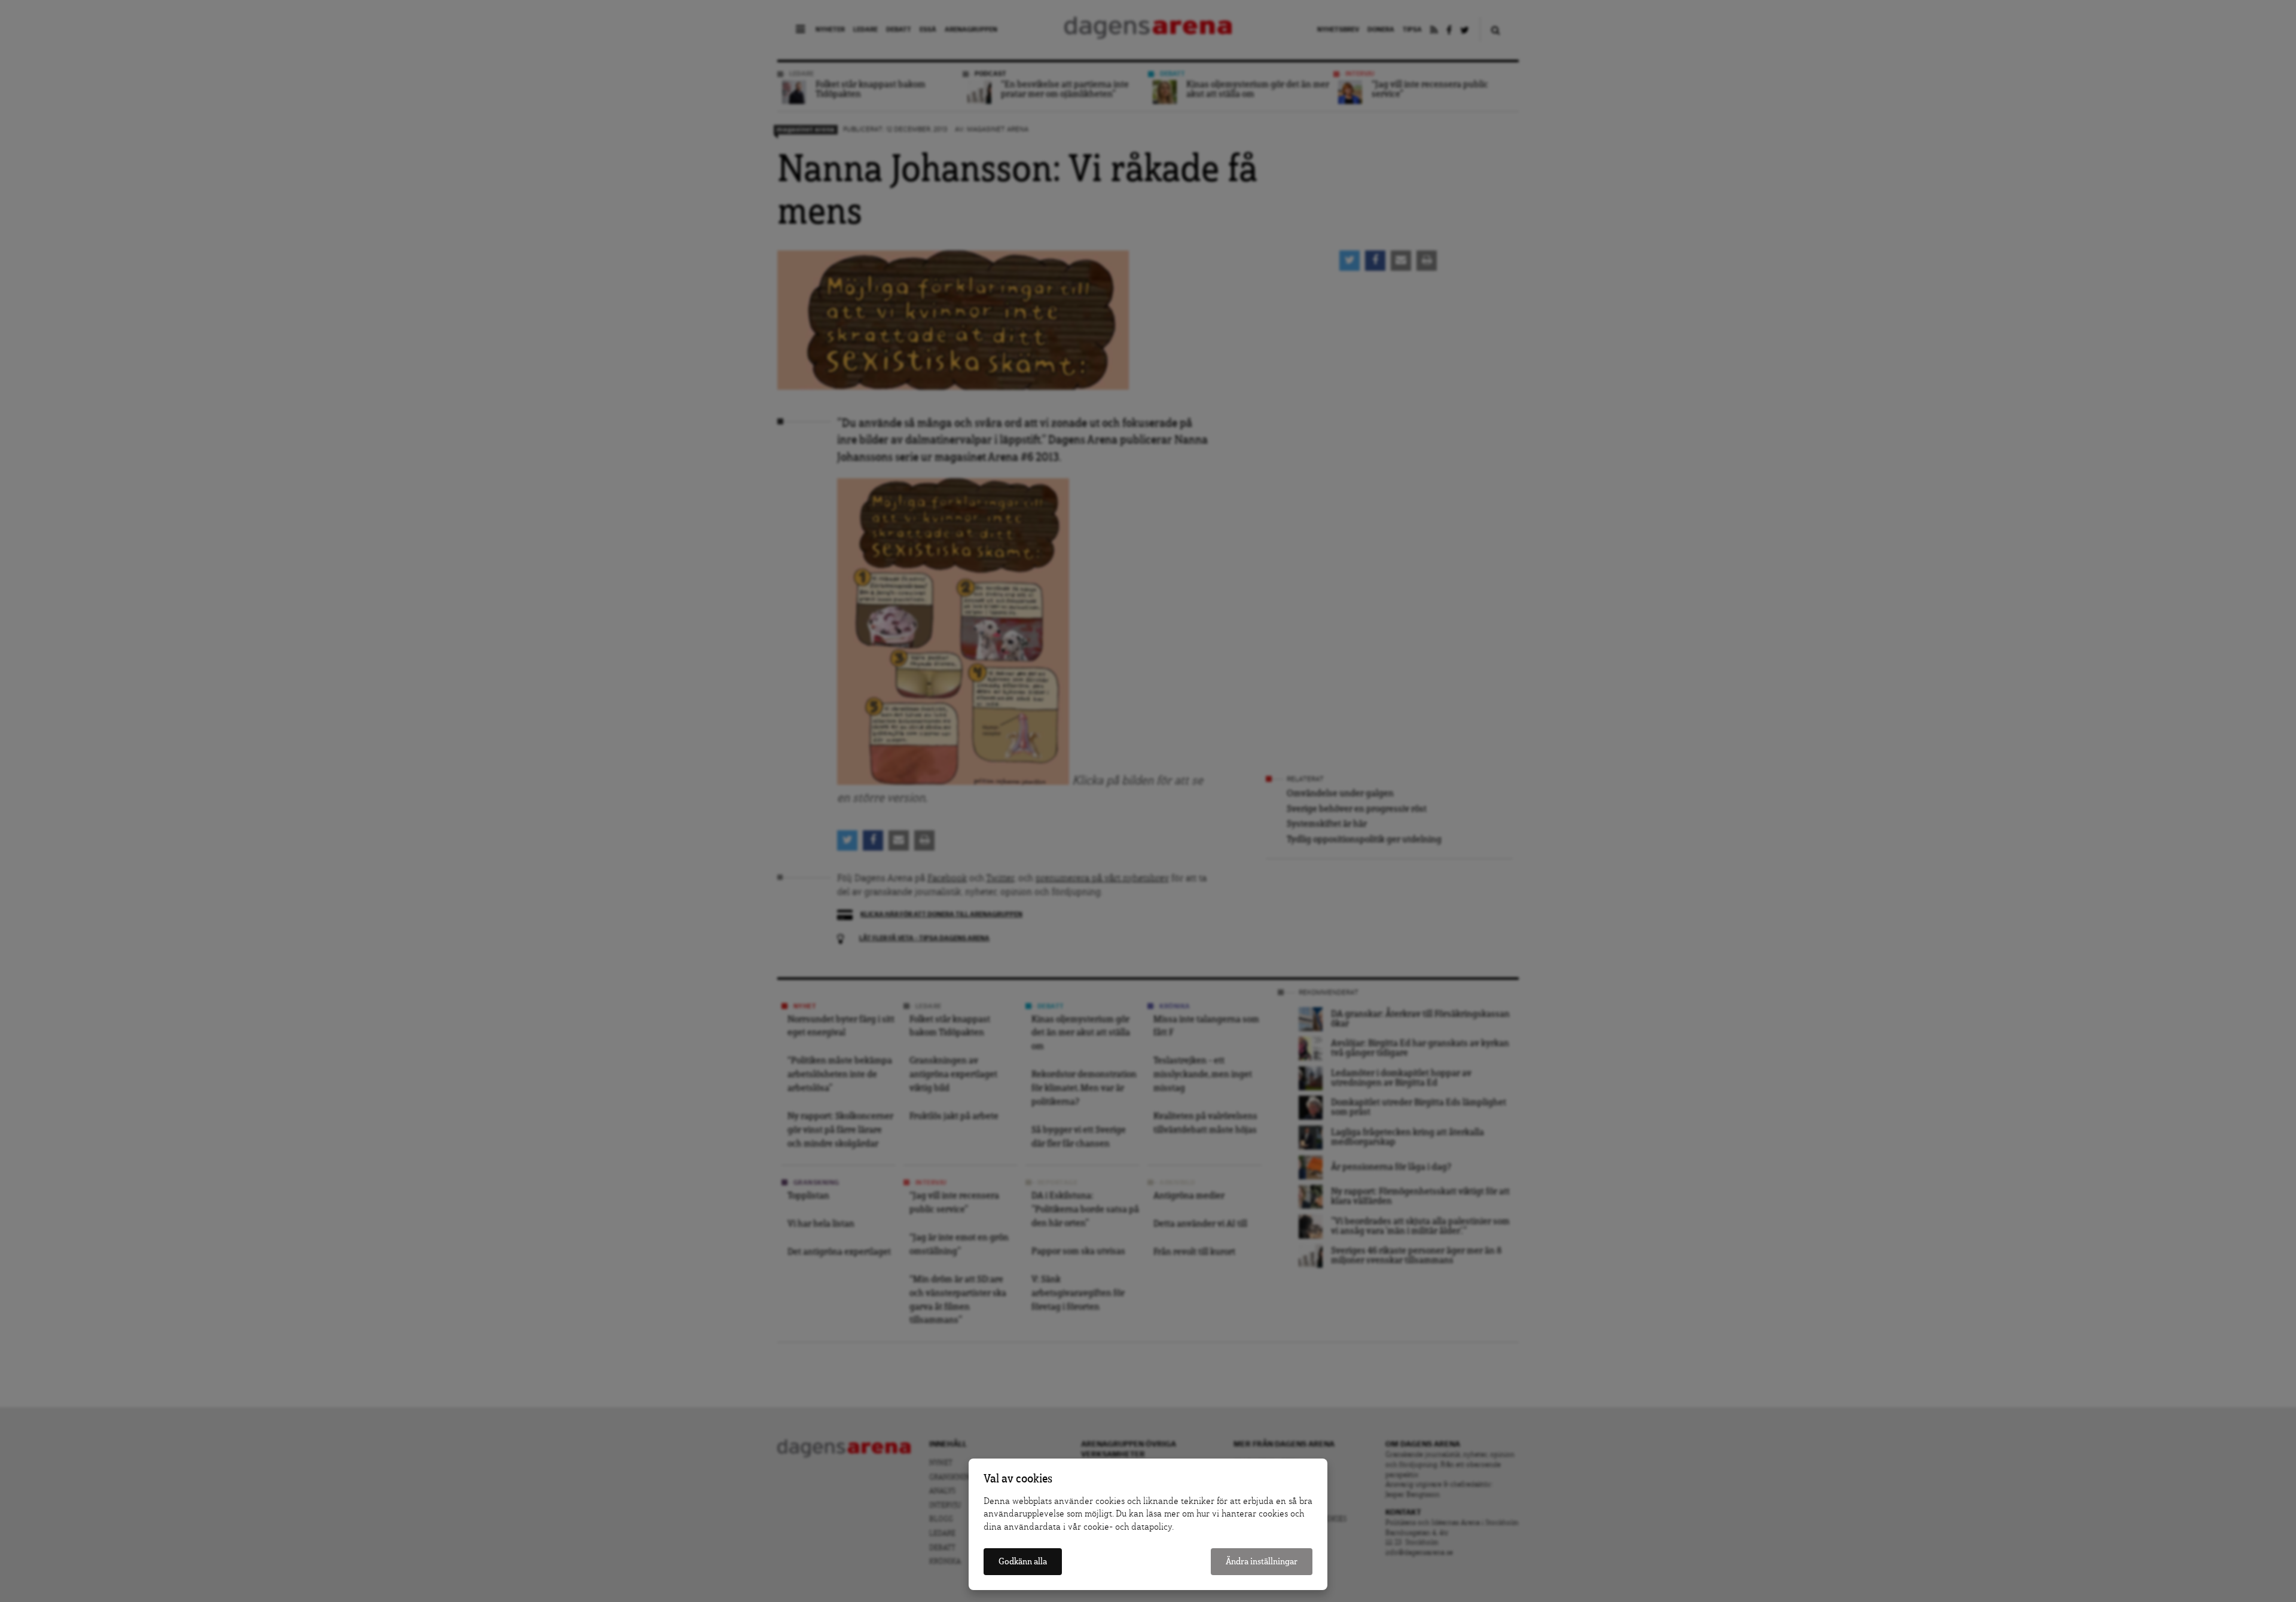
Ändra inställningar (1262, 1562)
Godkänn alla (1023, 1562)
